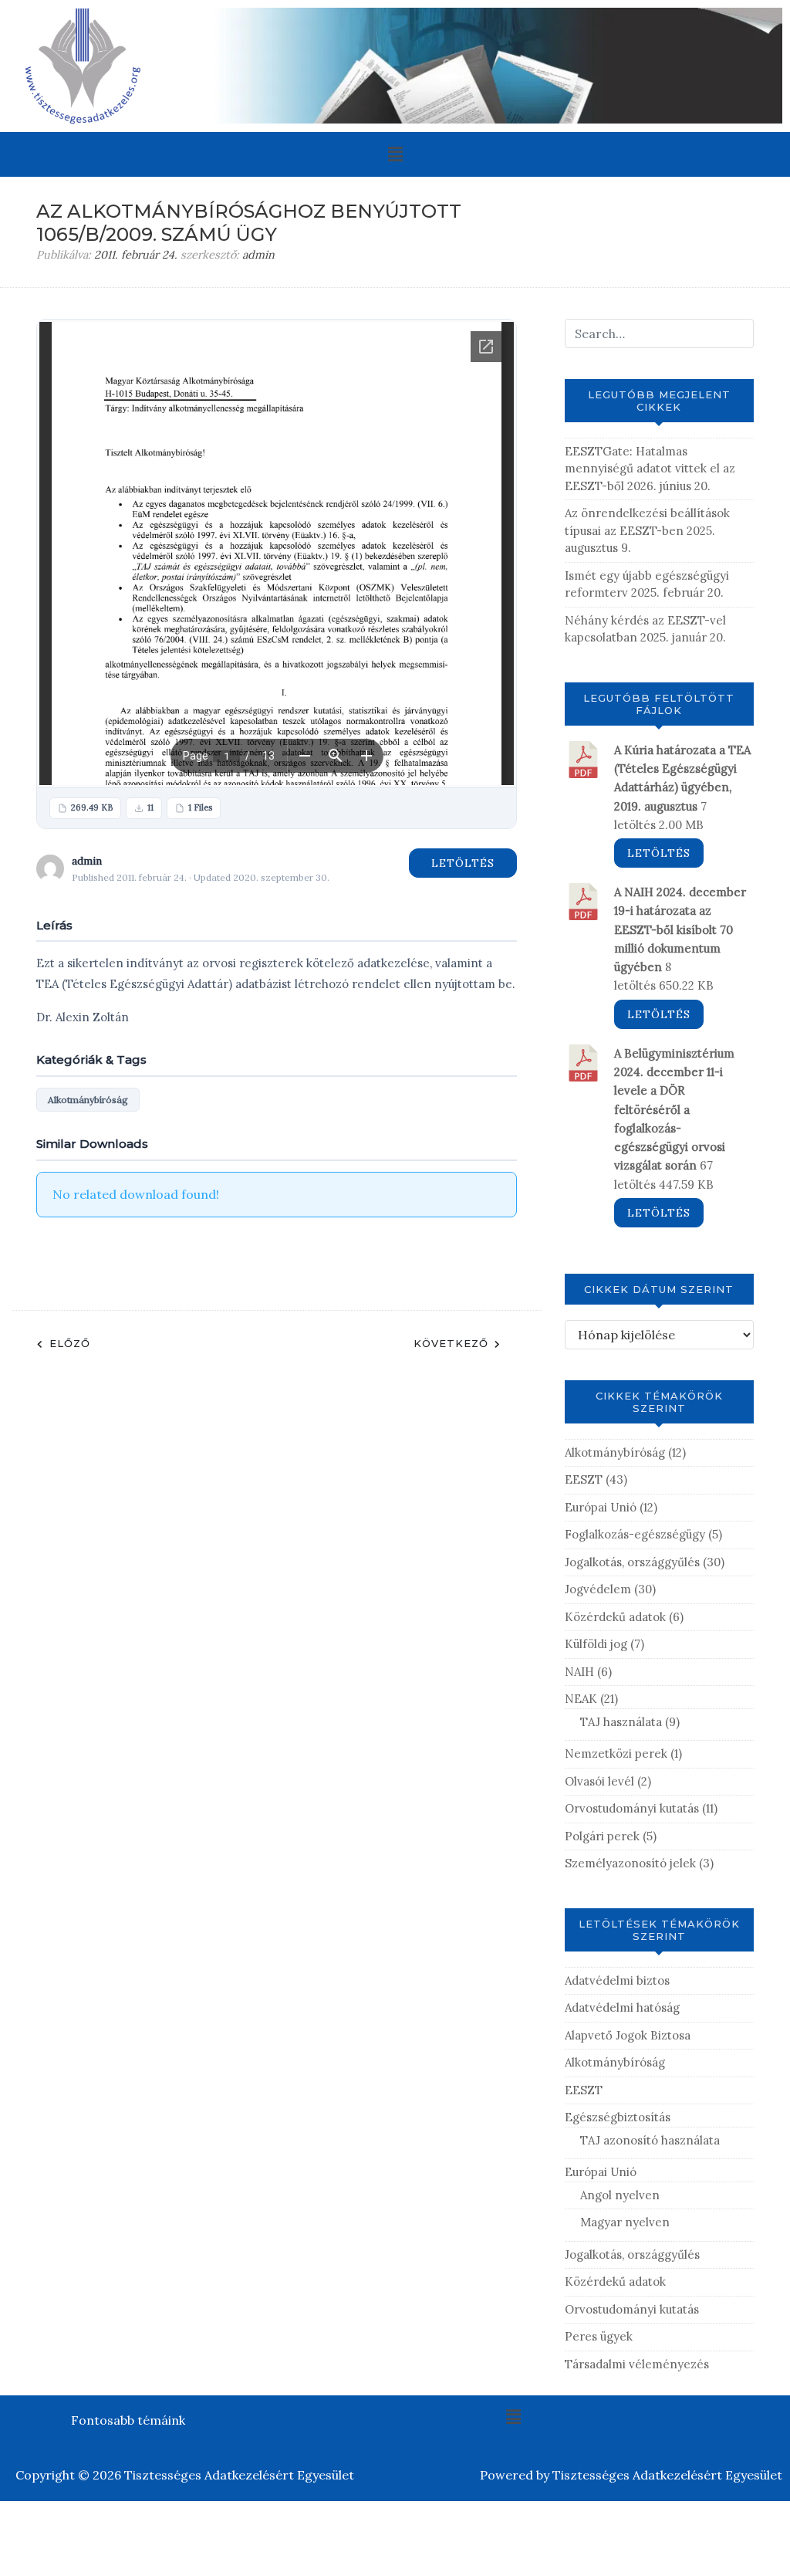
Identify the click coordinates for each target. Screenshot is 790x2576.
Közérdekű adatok (615, 1617)
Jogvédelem (598, 1589)
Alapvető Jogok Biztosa (628, 2035)
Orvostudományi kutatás (632, 1808)
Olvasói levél (599, 1781)
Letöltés (463, 863)
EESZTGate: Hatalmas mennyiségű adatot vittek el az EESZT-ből (650, 469)
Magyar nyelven (625, 2222)
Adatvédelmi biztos (617, 1980)
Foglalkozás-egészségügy (635, 1534)
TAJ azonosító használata (650, 2140)
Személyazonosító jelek (630, 1863)
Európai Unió (601, 1507)
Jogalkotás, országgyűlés (632, 1562)
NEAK (581, 1699)
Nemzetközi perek (616, 1753)
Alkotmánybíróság (88, 1100)
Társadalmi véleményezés (637, 2364)
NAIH (579, 1672)
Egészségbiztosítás (618, 2117)
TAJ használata (621, 1722)
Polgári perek (602, 1836)
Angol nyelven (620, 2195)
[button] (395, 154)
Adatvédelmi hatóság (622, 2007)
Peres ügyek (599, 2336)
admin (258, 255)
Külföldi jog (596, 1644)
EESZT (584, 1479)
